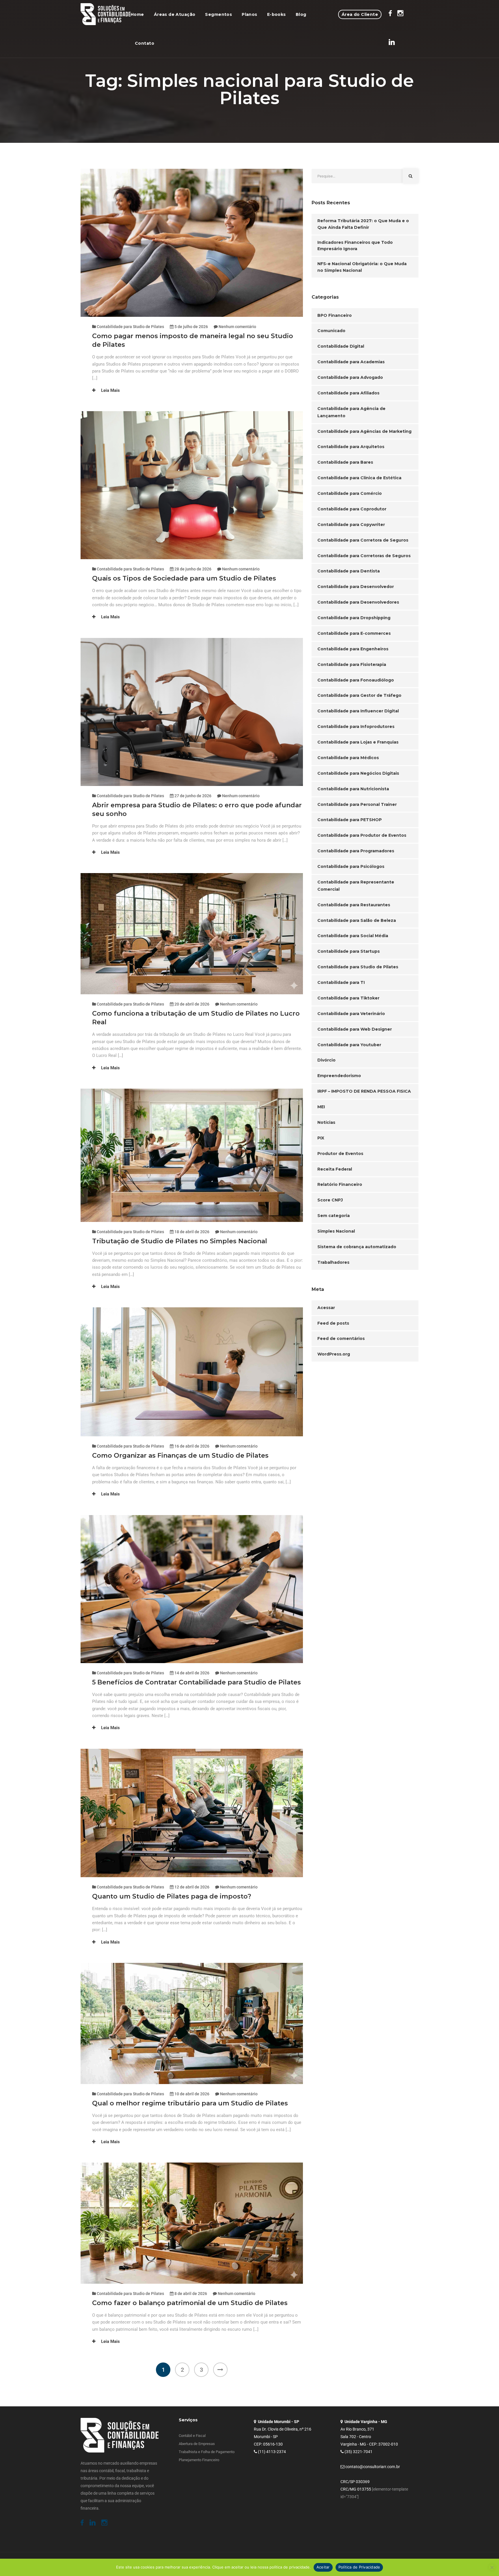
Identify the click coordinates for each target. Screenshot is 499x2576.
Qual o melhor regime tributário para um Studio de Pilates (190, 2103)
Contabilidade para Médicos (348, 758)
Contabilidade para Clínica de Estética (359, 478)
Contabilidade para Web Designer (355, 1029)
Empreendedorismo (339, 1076)
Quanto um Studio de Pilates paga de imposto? (172, 1896)
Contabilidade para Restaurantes (354, 905)
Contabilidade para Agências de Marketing (364, 431)
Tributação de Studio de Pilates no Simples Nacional (180, 1241)
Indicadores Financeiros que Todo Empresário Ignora (355, 246)
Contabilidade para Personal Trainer (357, 804)
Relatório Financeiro (340, 1184)
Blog (301, 14)
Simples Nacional (336, 1231)
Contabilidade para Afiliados (348, 393)
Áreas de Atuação (175, 14)
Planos (249, 14)
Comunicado (331, 331)
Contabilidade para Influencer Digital (358, 711)
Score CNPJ (330, 1200)
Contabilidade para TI (341, 982)
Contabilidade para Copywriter (351, 525)
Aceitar (323, 2567)
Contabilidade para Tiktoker (348, 998)
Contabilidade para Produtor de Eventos (362, 835)
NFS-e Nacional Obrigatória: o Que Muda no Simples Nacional (362, 267)
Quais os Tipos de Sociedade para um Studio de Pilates (184, 578)
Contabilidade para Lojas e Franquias (358, 742)
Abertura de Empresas (197, 2444)
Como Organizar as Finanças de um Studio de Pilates (180, 1455)
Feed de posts (333, 1323)
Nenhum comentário (237, 327)
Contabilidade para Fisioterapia (352, 664)
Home (137, 14)
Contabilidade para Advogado (350, 377)
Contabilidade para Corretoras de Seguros (364, 556)
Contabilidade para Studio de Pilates (130, 327)
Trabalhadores (333, 1262)
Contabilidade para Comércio (350, 493)
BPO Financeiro (335, 315)
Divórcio (326, 1060)
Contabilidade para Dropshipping (354, 618)
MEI (321, 1107)
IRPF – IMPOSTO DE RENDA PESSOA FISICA (364, 1091)
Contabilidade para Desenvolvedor (356, 587)
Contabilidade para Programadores (356, 851)
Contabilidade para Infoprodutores (356, 727)
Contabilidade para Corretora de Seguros (363, 540)
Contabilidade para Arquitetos (351, 447)
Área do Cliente (360, 14)
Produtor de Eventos (340, 1154)
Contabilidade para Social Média (353, 936)
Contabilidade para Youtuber (349, 1045)
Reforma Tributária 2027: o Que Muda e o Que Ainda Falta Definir (363, 224)
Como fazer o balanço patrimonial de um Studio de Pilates (190, 2303)
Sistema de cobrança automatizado (357, 1247)
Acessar (326, 1308)
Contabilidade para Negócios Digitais (358, 773)
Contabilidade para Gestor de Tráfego (359, 695)
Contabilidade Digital (341, 346)
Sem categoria (334, 1216)
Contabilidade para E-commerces (354, 633)
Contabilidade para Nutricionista (353, 789)
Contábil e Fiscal (192, 2436)
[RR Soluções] (106, 14)
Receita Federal (335, 1169)
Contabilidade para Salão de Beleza (357, 920)
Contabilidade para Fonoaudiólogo (356, 680)
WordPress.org (334, 1354)
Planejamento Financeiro (199, 2460)
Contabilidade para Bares (345, 462)
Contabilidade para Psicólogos (351, 866)
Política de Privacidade (359, 2567)
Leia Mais (110, 390)
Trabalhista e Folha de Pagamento (207, 2452)
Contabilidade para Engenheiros (353, 649)
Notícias (326, 1122)
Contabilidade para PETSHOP (350, 820)
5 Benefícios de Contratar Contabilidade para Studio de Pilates (197, 1682)
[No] (492, 2567)
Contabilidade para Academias (351, 362)
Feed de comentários (341, 1338)
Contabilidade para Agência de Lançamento (351, 412)
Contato (145, 43)
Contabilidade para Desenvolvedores (358, 602)
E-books (277, 14)
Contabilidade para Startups (349, 951)
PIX (321, 1138)
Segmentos (218, 14)
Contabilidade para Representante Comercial (356, 886)
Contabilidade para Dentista (349, 571)
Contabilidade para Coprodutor (352, 509)
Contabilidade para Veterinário (351, 1014)
